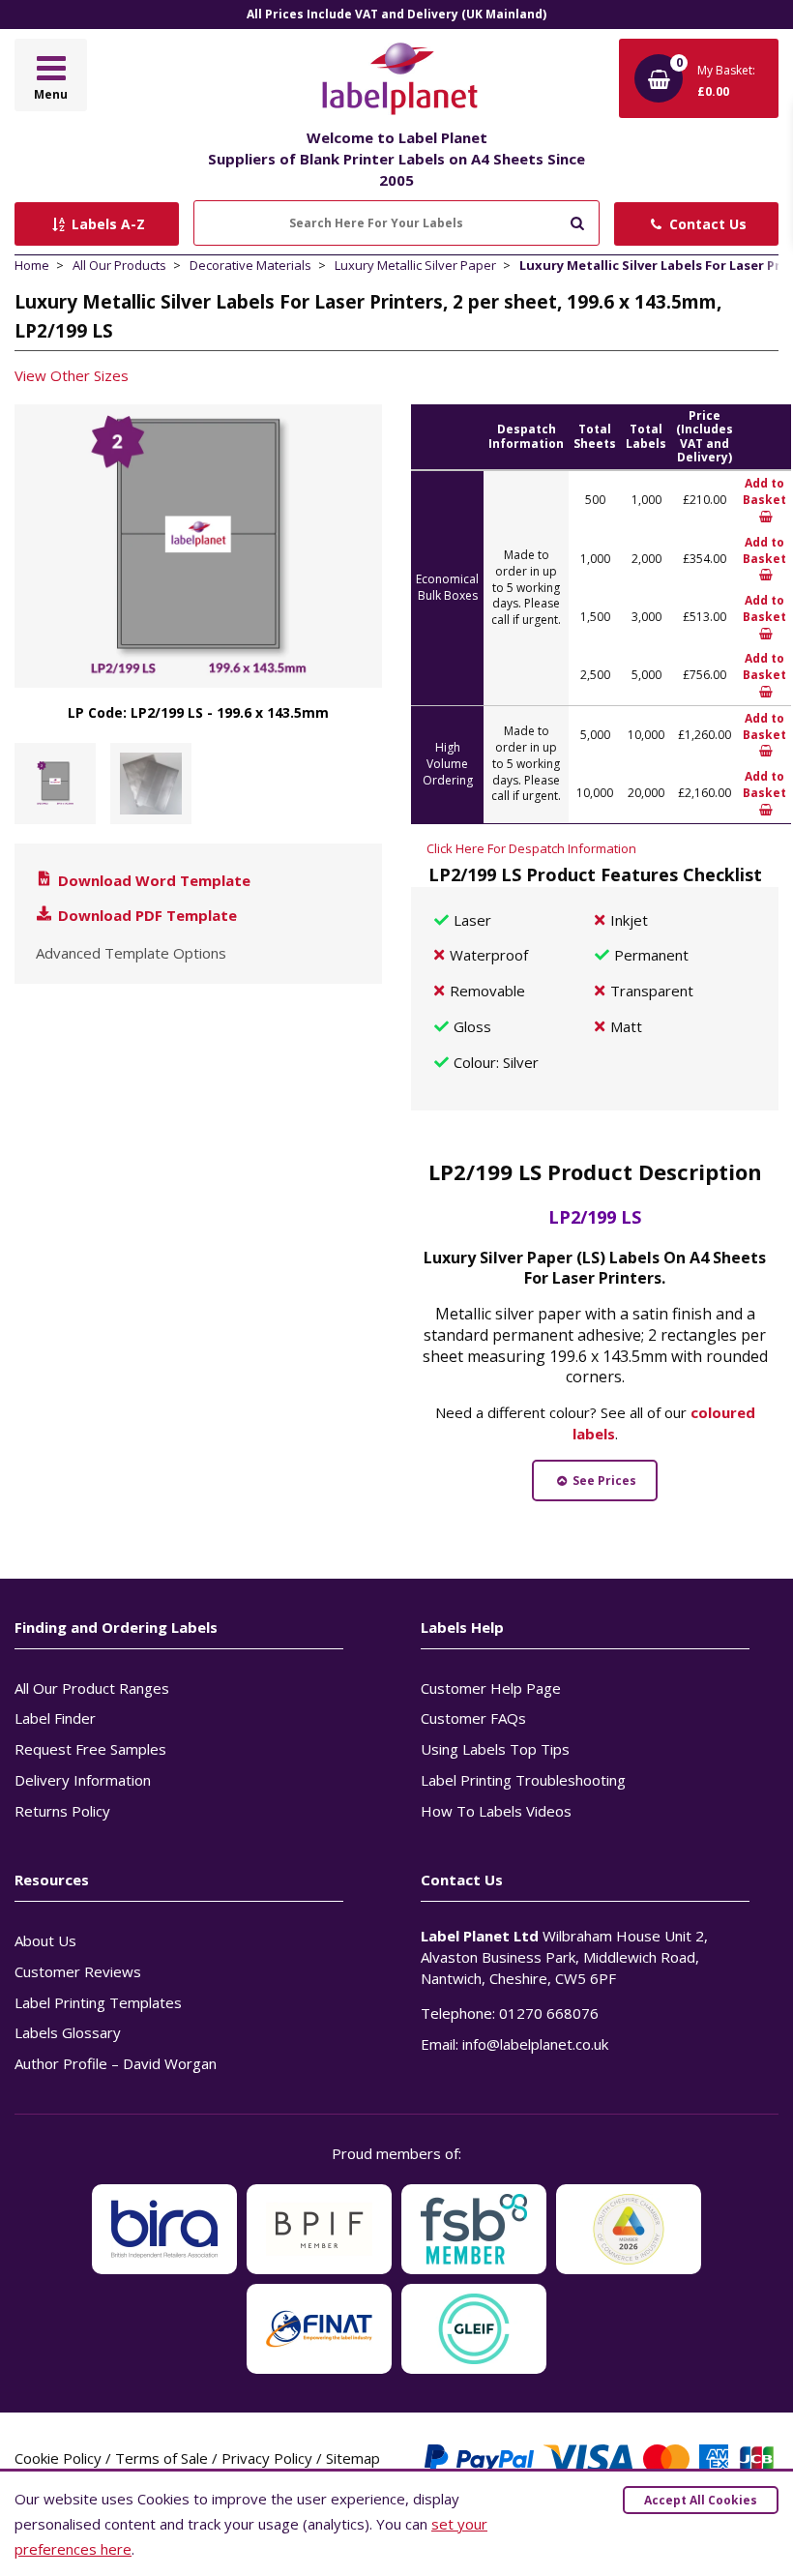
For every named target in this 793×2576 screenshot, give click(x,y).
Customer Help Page (491, 1688)
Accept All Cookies (701, 2500)
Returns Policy (62, 1811)
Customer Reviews (78, 1971)
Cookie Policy (58, 2458)
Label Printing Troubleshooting (523, 1780)
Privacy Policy (267, 2458)
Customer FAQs (473, 1718)
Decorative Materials (250, 265)
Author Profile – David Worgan (116, 2063)
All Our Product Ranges (92, 1688)
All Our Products (119, 265)
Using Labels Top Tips (495, 1749)
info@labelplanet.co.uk (535, 2044)
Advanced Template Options (131, 953)
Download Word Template (152, 880)
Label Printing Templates (98, 2002)
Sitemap (353, 2458)
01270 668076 (549, 2013)
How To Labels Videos (496, 1811)
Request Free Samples (90, 1749)
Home (32, 265)
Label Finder (55, 1718)
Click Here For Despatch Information (531, 848)
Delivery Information (83, 1780)
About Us (45, 1940)
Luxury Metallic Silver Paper (415, 265)
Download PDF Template (146, 915)
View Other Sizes (72, 375)
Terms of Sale (162, 2458)
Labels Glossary (68, 2032)
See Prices (603, 1480)
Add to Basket (764, 491)
